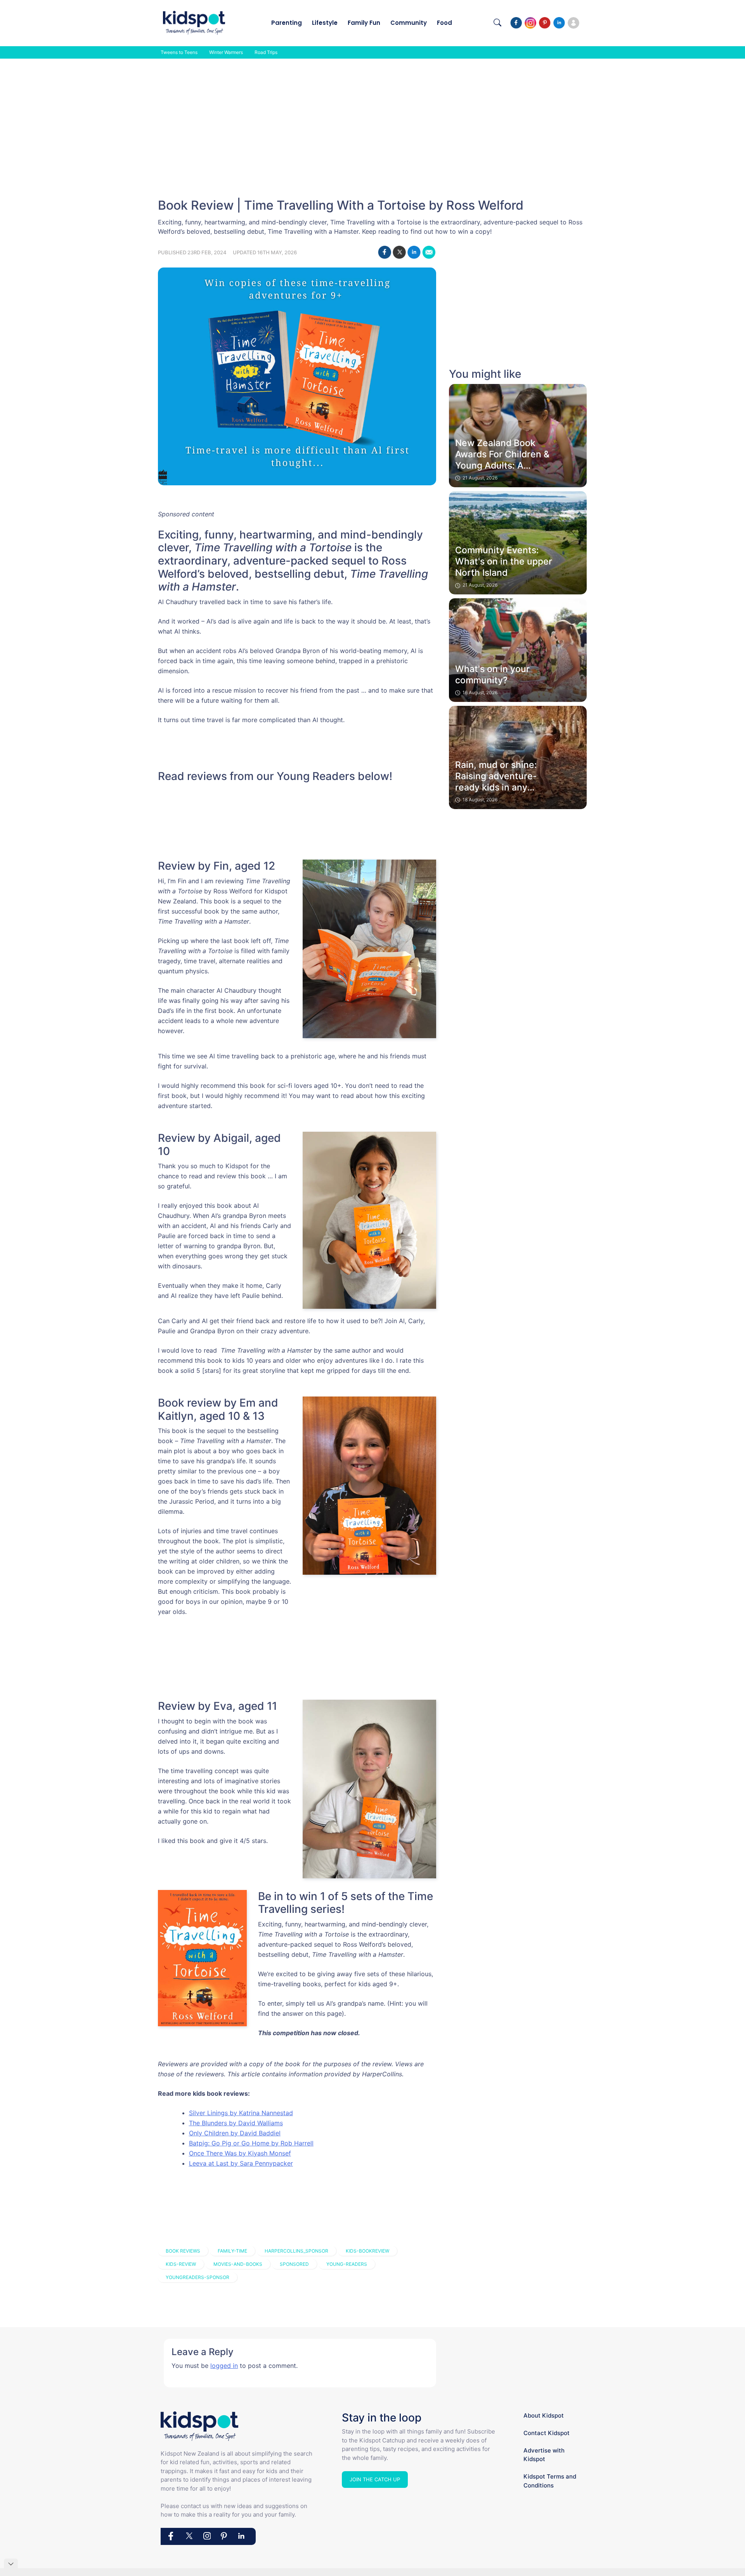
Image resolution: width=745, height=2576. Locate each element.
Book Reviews (183, 2251)
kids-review (181, 2264)
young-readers (347, 2264)
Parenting (287, 23)
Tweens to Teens (179, 52)
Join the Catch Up (375, 2479)
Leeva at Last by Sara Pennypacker (241, 2163)
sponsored (294, 2264)
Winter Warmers (226, 52)
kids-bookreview (367, 2251)
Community (409, 23)
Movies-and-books (238, 2264)
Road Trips (266, 52)
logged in (224, 2366)
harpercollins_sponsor (296, 2251)
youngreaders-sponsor (198, 2277)
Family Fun (364, 23)
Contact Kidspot (547, 2433)
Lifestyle (325, 23)
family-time (232, 2251)
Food (444, 23)
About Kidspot (544, 2415)
